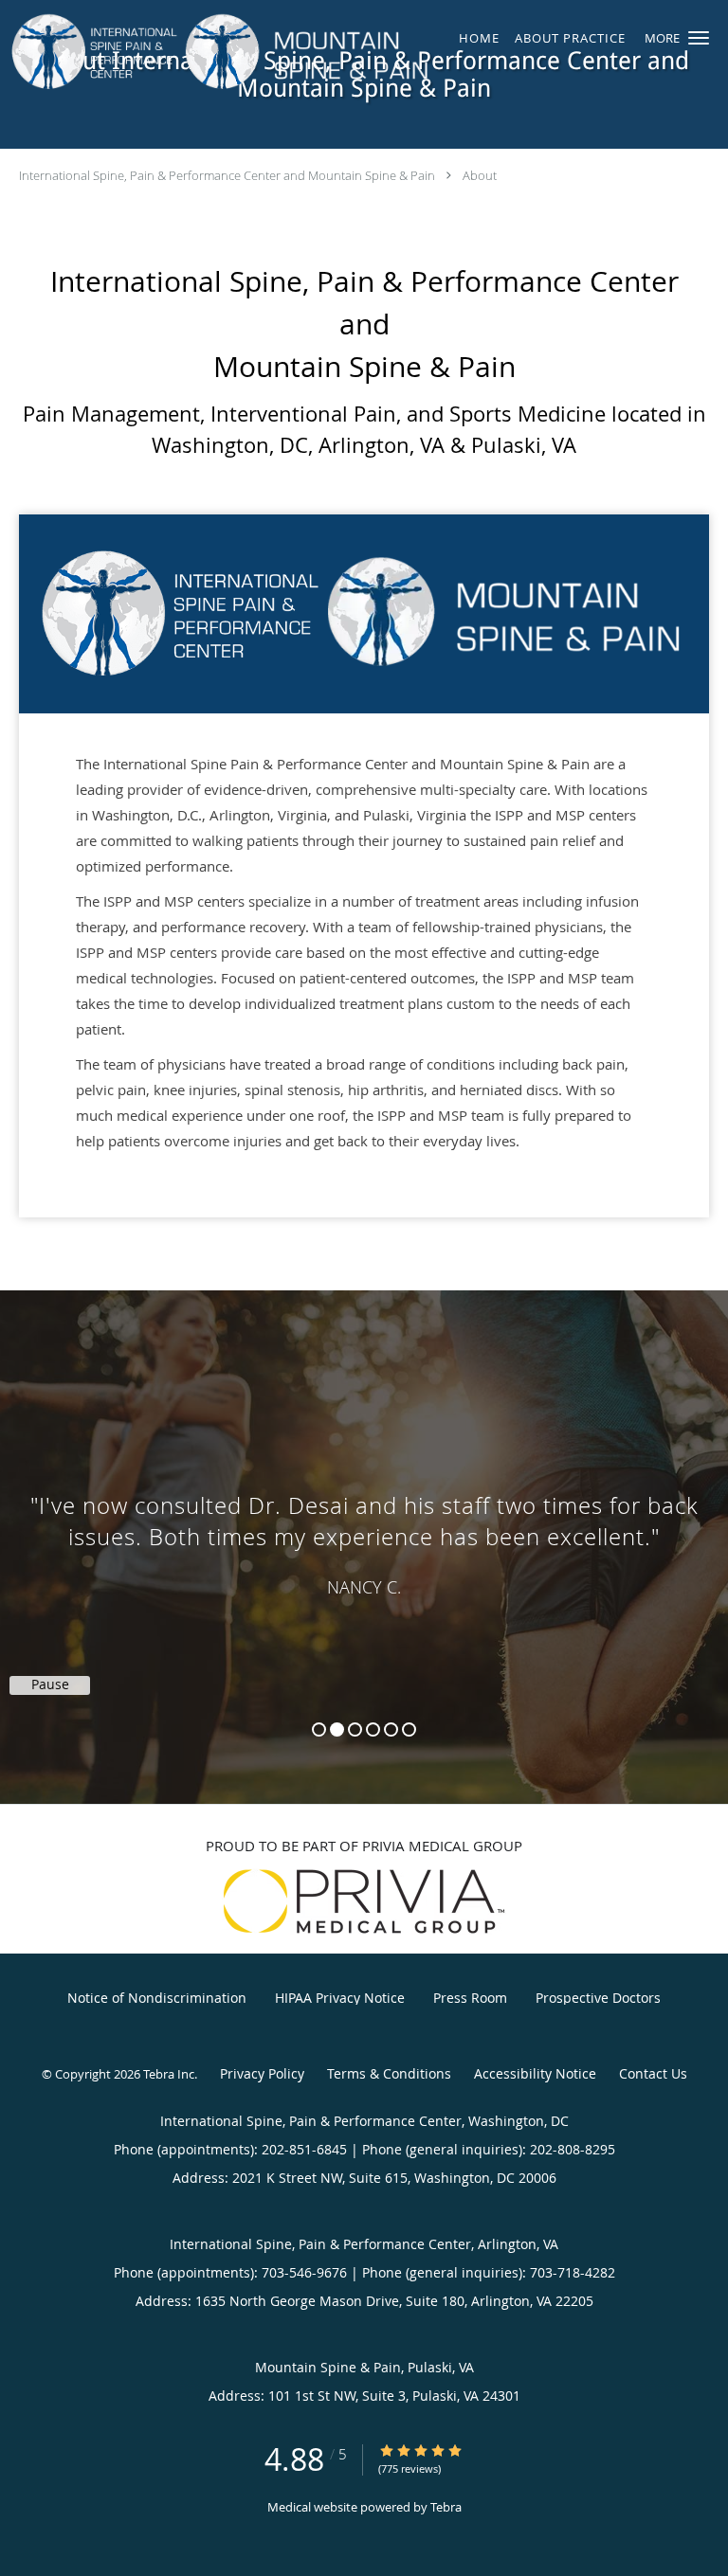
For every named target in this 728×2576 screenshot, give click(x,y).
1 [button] (319, 1729)
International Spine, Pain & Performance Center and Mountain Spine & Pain (227, 175)
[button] (699, 38)
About (480, 175)
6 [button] (409, 1729)
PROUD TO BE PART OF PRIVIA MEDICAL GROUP (364, 1846)
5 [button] (391, 1729)
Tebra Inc (169, 2074)
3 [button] (355, 1729)
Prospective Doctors (598, 1998)
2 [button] (337, 1729)
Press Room (470, 1998)
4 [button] (373, 1729)
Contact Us (653, 2073)
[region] (364, 1528)
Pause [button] (50, 1684)
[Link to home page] (302, 52)
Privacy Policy (262, 2073)
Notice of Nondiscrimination (157, 1998)
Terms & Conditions (389, 2073)
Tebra (446, 2507)
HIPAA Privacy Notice (340, 1998)
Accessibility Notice (535, 2073)
